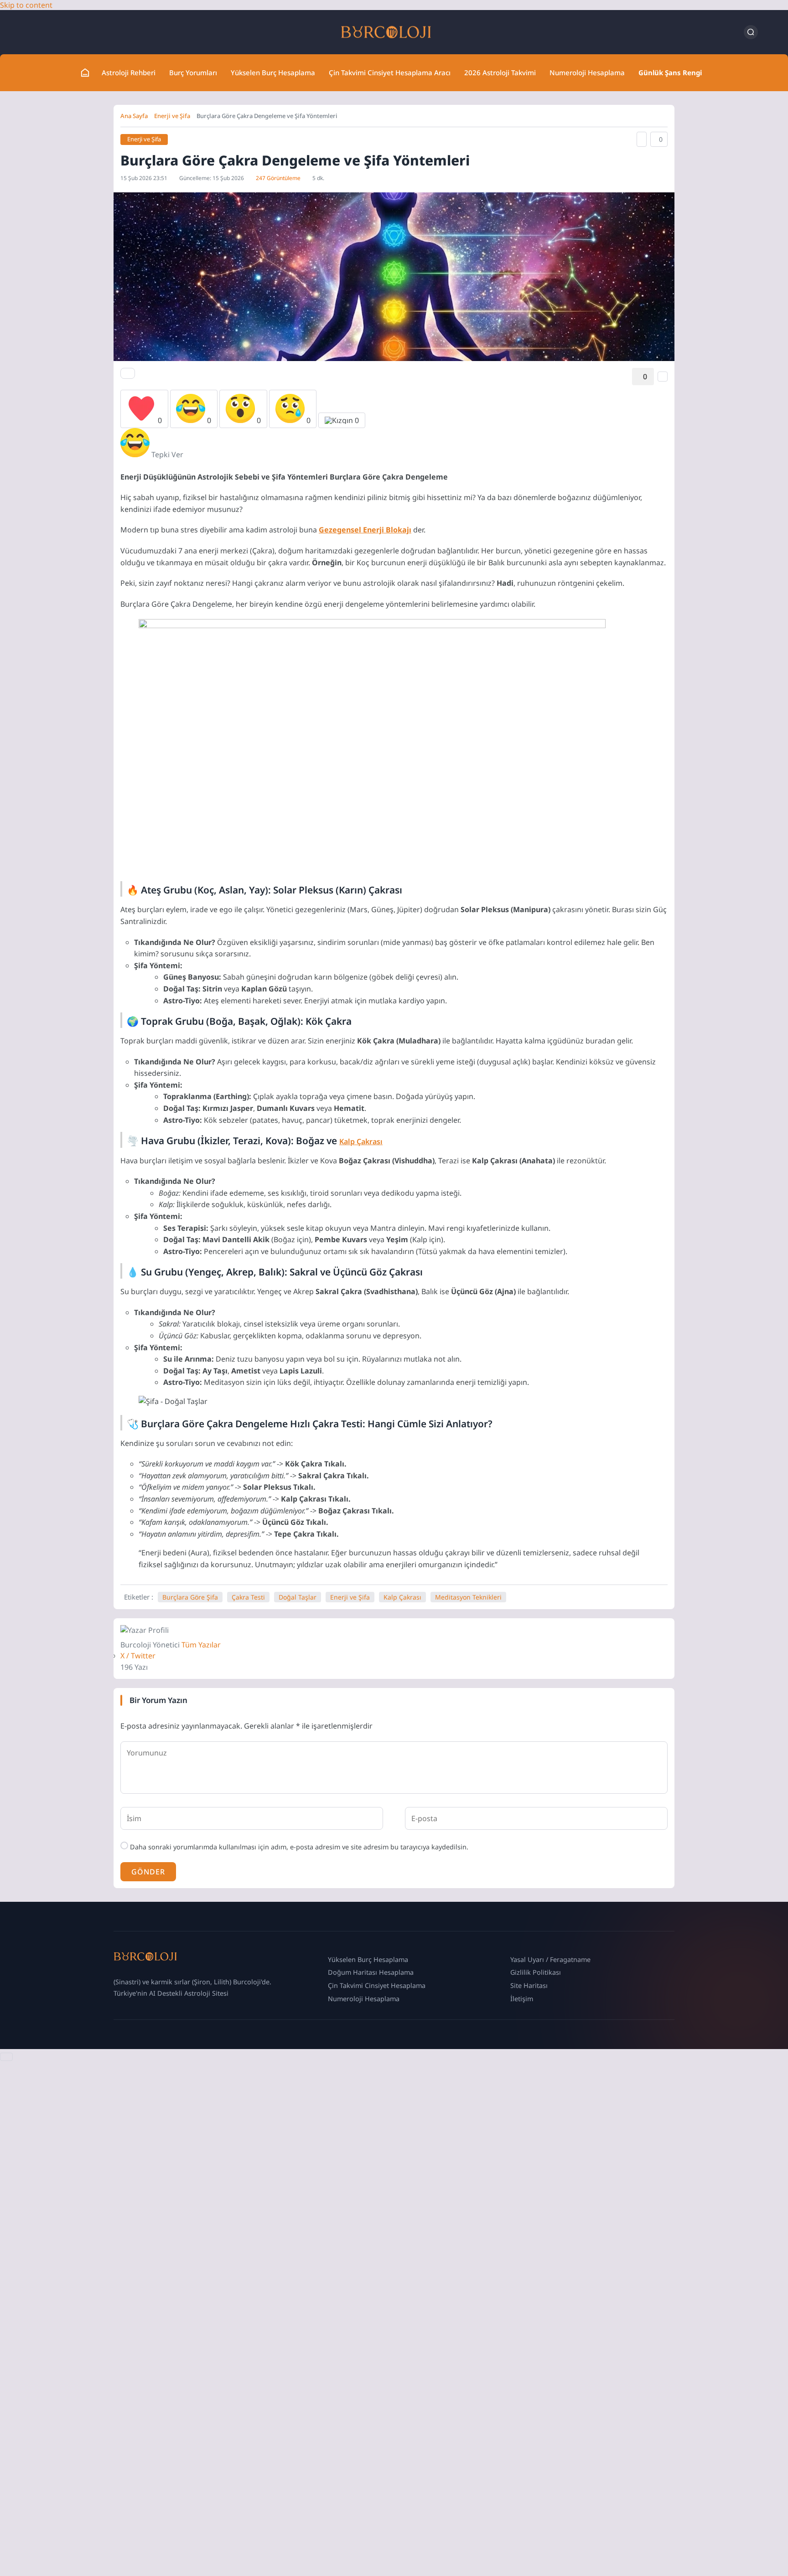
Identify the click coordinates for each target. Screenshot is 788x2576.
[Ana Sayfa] (85, 73)
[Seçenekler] (663, 377)
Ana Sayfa (134, 116)
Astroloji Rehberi (129, 72)
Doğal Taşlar (298, 1597)
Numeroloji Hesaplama (587, 72)
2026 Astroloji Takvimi (500, 72)
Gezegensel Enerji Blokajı (365, 530)
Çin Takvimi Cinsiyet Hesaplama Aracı (390, 72)
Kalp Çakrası (361, 1141)
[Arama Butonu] (751, 32)
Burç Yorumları (193, 72)
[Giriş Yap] (731, 32)
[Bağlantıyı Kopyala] (642, 139)
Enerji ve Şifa (172, 116)
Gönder (148, 1872)
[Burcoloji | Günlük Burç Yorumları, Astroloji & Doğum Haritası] (386, 32)
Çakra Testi (248, 1597)
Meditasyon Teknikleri (468, 1597)
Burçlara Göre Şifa (190, 1597)
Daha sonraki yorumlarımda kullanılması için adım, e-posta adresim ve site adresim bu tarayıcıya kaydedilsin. (299, 1847)
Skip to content (26, 5)
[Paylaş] (128, 373)
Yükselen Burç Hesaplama (273, 72)
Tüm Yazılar (201, 1645)
